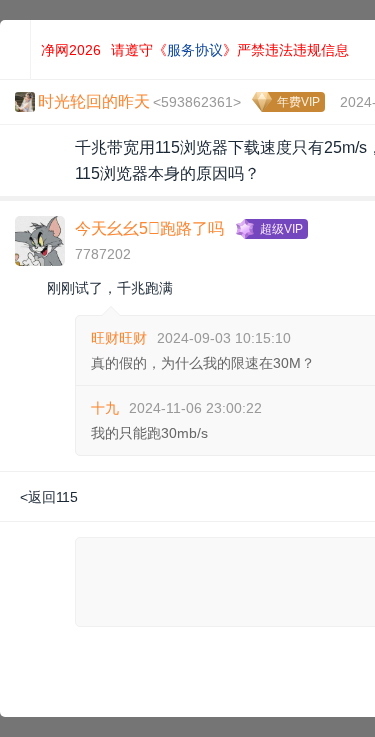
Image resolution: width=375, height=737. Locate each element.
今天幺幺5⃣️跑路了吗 (149, 228)
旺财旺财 (119, 338)
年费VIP (298, 102)
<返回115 (49, 497)
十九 (105, 408)
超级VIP (281, 229)
